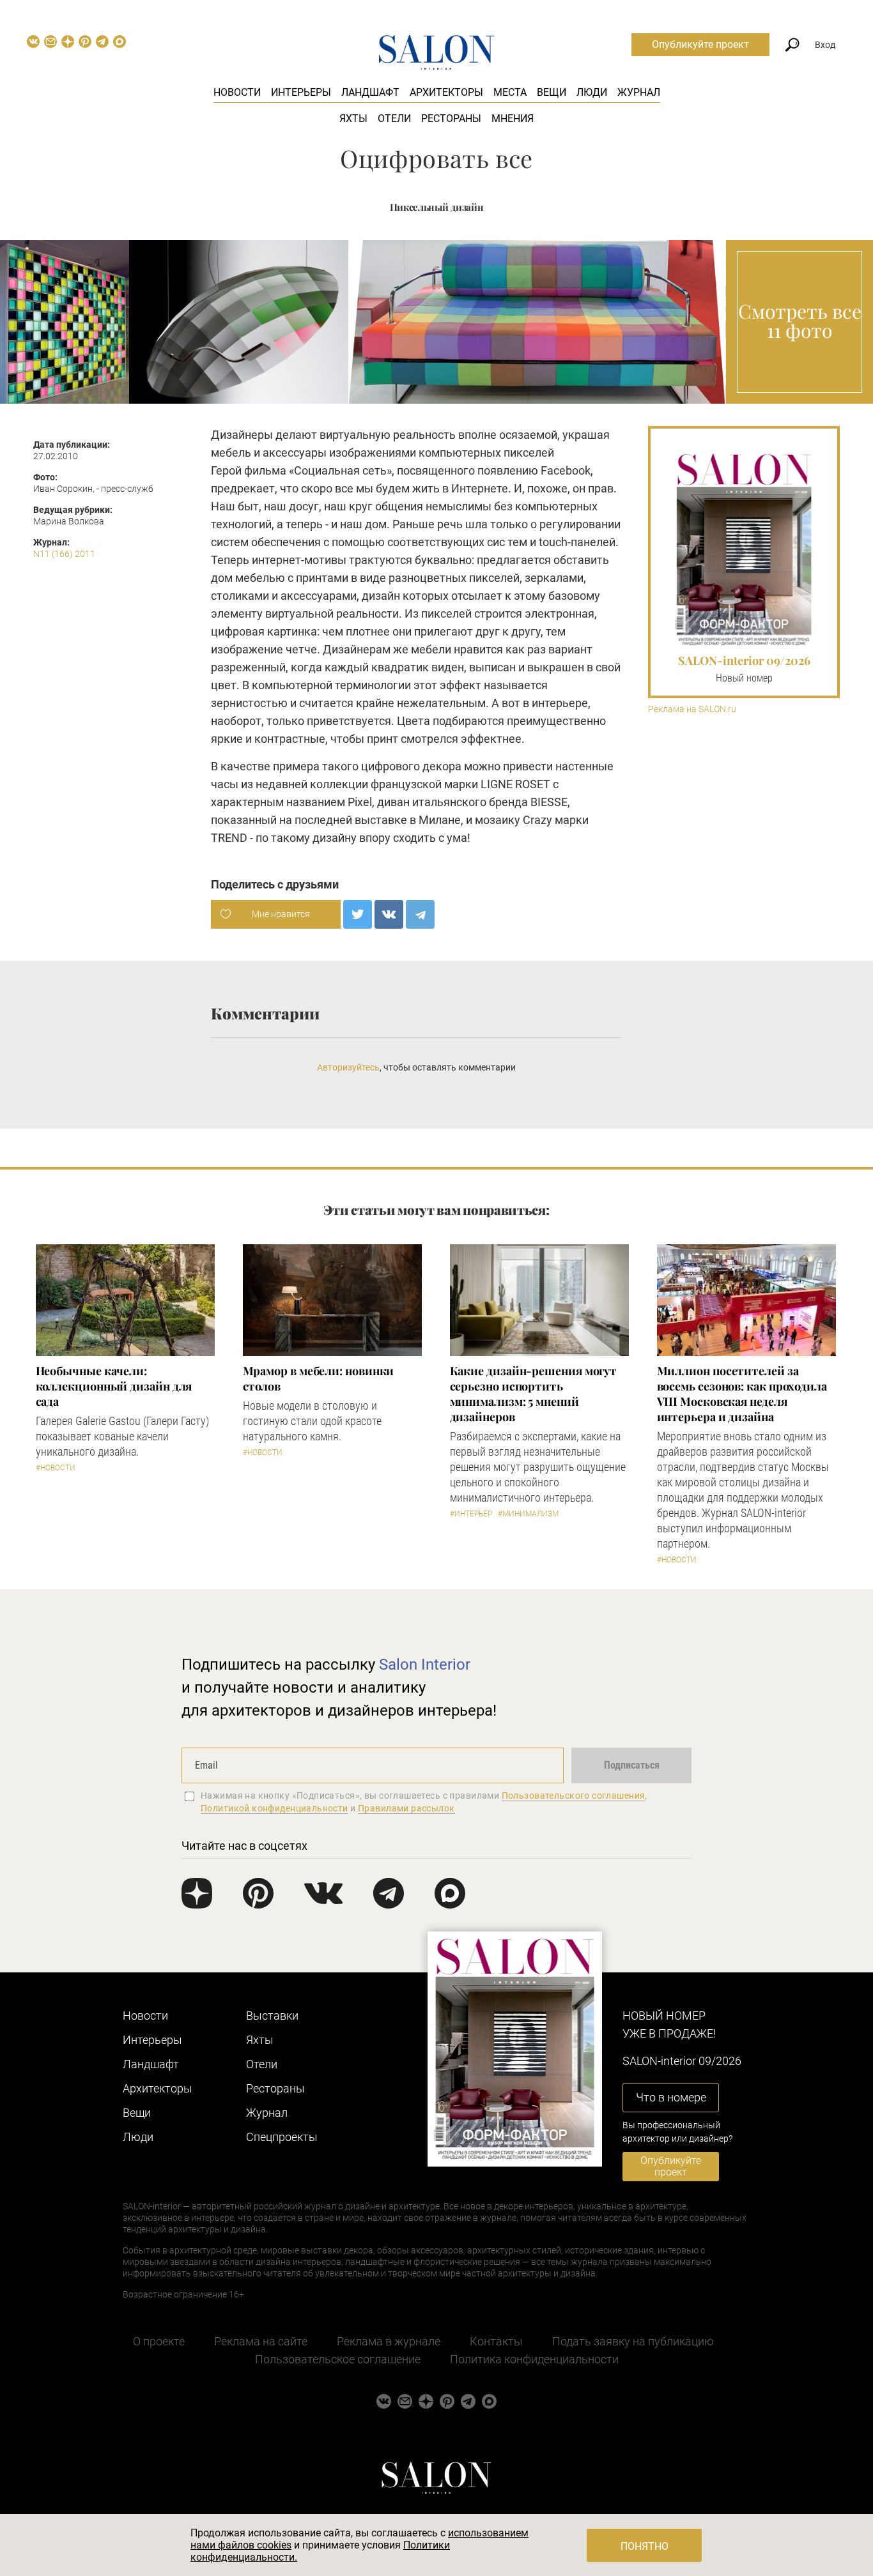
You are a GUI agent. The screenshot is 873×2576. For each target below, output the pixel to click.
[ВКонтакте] (389, 914)
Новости (237, 92)
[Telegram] (420, 914)
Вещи (552, 92)
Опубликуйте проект (700, 44)
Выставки (272, 2016)
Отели (394, 118)
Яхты (353, 118)
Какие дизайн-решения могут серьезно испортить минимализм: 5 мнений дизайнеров (534, 1394)
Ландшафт (370, 92)
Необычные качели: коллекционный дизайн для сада (114, 1386)
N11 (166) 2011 (64, 554)
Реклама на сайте (261, 2341)
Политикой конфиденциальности (274, 1808)
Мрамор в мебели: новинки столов (319, 1378)
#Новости (56, 1468)
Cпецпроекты (282, 2137)
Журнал (639, 92)
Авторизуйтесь (348, 1067)
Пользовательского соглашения (574, 1795)
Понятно (645, 2546)
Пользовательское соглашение (338, 2359)
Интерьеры (301, 92)
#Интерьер (471, 1514)
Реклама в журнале (389, 2341)
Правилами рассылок (406, 1808)
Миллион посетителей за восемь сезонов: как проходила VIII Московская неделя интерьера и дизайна (742, 1394)
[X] (358, 914)
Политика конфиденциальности (534, 2359)
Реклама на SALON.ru (692, 709)
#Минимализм (528, 1514)
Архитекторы (446, 92)
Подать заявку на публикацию (633, 2341)
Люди (592, 92)
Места (510, 92)
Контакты (496, 2341)
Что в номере (671, 2097)
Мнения (513, 118)
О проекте (159, 2341)
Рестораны (451, 118)
